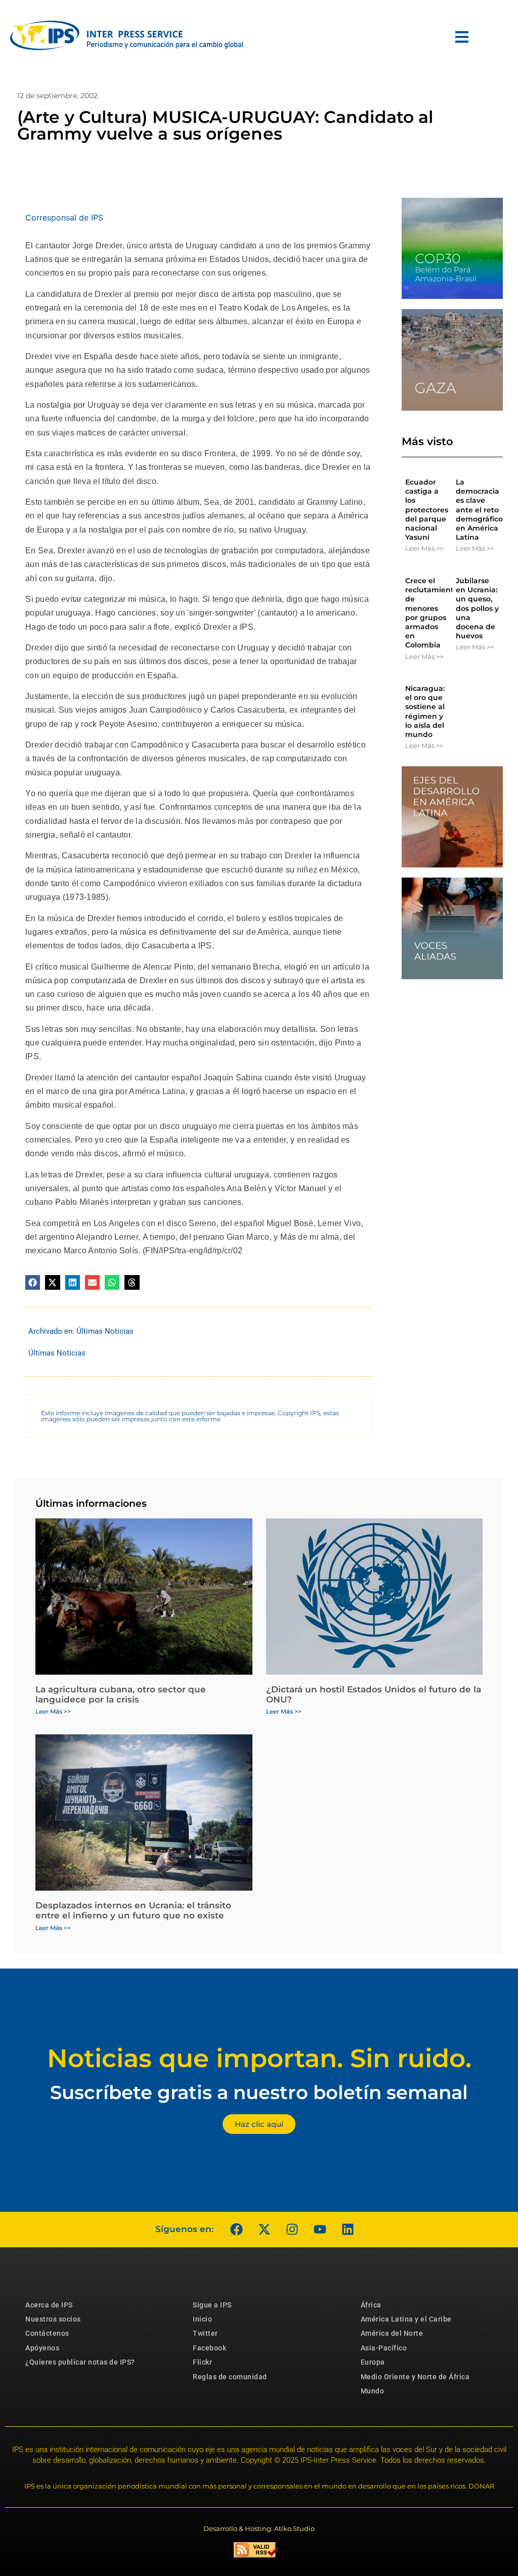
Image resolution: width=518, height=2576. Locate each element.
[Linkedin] (348, 2230)
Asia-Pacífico (384, 2348)
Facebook (209, 2348)
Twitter (205, 2333)
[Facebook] (236, 2230)
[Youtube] (320, 2230)
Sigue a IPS (212, 2305)
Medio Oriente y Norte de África (415, 2377)
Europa (373, 2362)
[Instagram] (292, 2230)
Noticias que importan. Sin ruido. (259, 2058)
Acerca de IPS (49, 2305)
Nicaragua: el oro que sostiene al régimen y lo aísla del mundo (425, 711)
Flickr (202, 2362)
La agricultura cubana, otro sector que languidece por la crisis (121, 1694)
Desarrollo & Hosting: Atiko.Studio (259, 2528)
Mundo (373, 2391)
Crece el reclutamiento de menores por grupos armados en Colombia (432, 613)
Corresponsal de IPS (64, 217)
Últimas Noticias (105, 1331)
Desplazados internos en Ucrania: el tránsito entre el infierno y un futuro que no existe (133, 1910)
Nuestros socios (53, 2319)
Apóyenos (42, 2348)
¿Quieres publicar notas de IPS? (80, 2362)
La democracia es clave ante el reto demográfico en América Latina (479, 510)
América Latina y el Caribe (406, 2319)
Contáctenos (47, 2333)
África (371, 2305)
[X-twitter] (264, 2230)
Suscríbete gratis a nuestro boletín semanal (259, 2092)
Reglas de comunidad (230, 2377)
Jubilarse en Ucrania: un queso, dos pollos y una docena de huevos (477, 608)
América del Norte (392, 2333)
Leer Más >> (424, 548)
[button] (33, 1282)
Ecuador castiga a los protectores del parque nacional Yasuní (427, 510)
